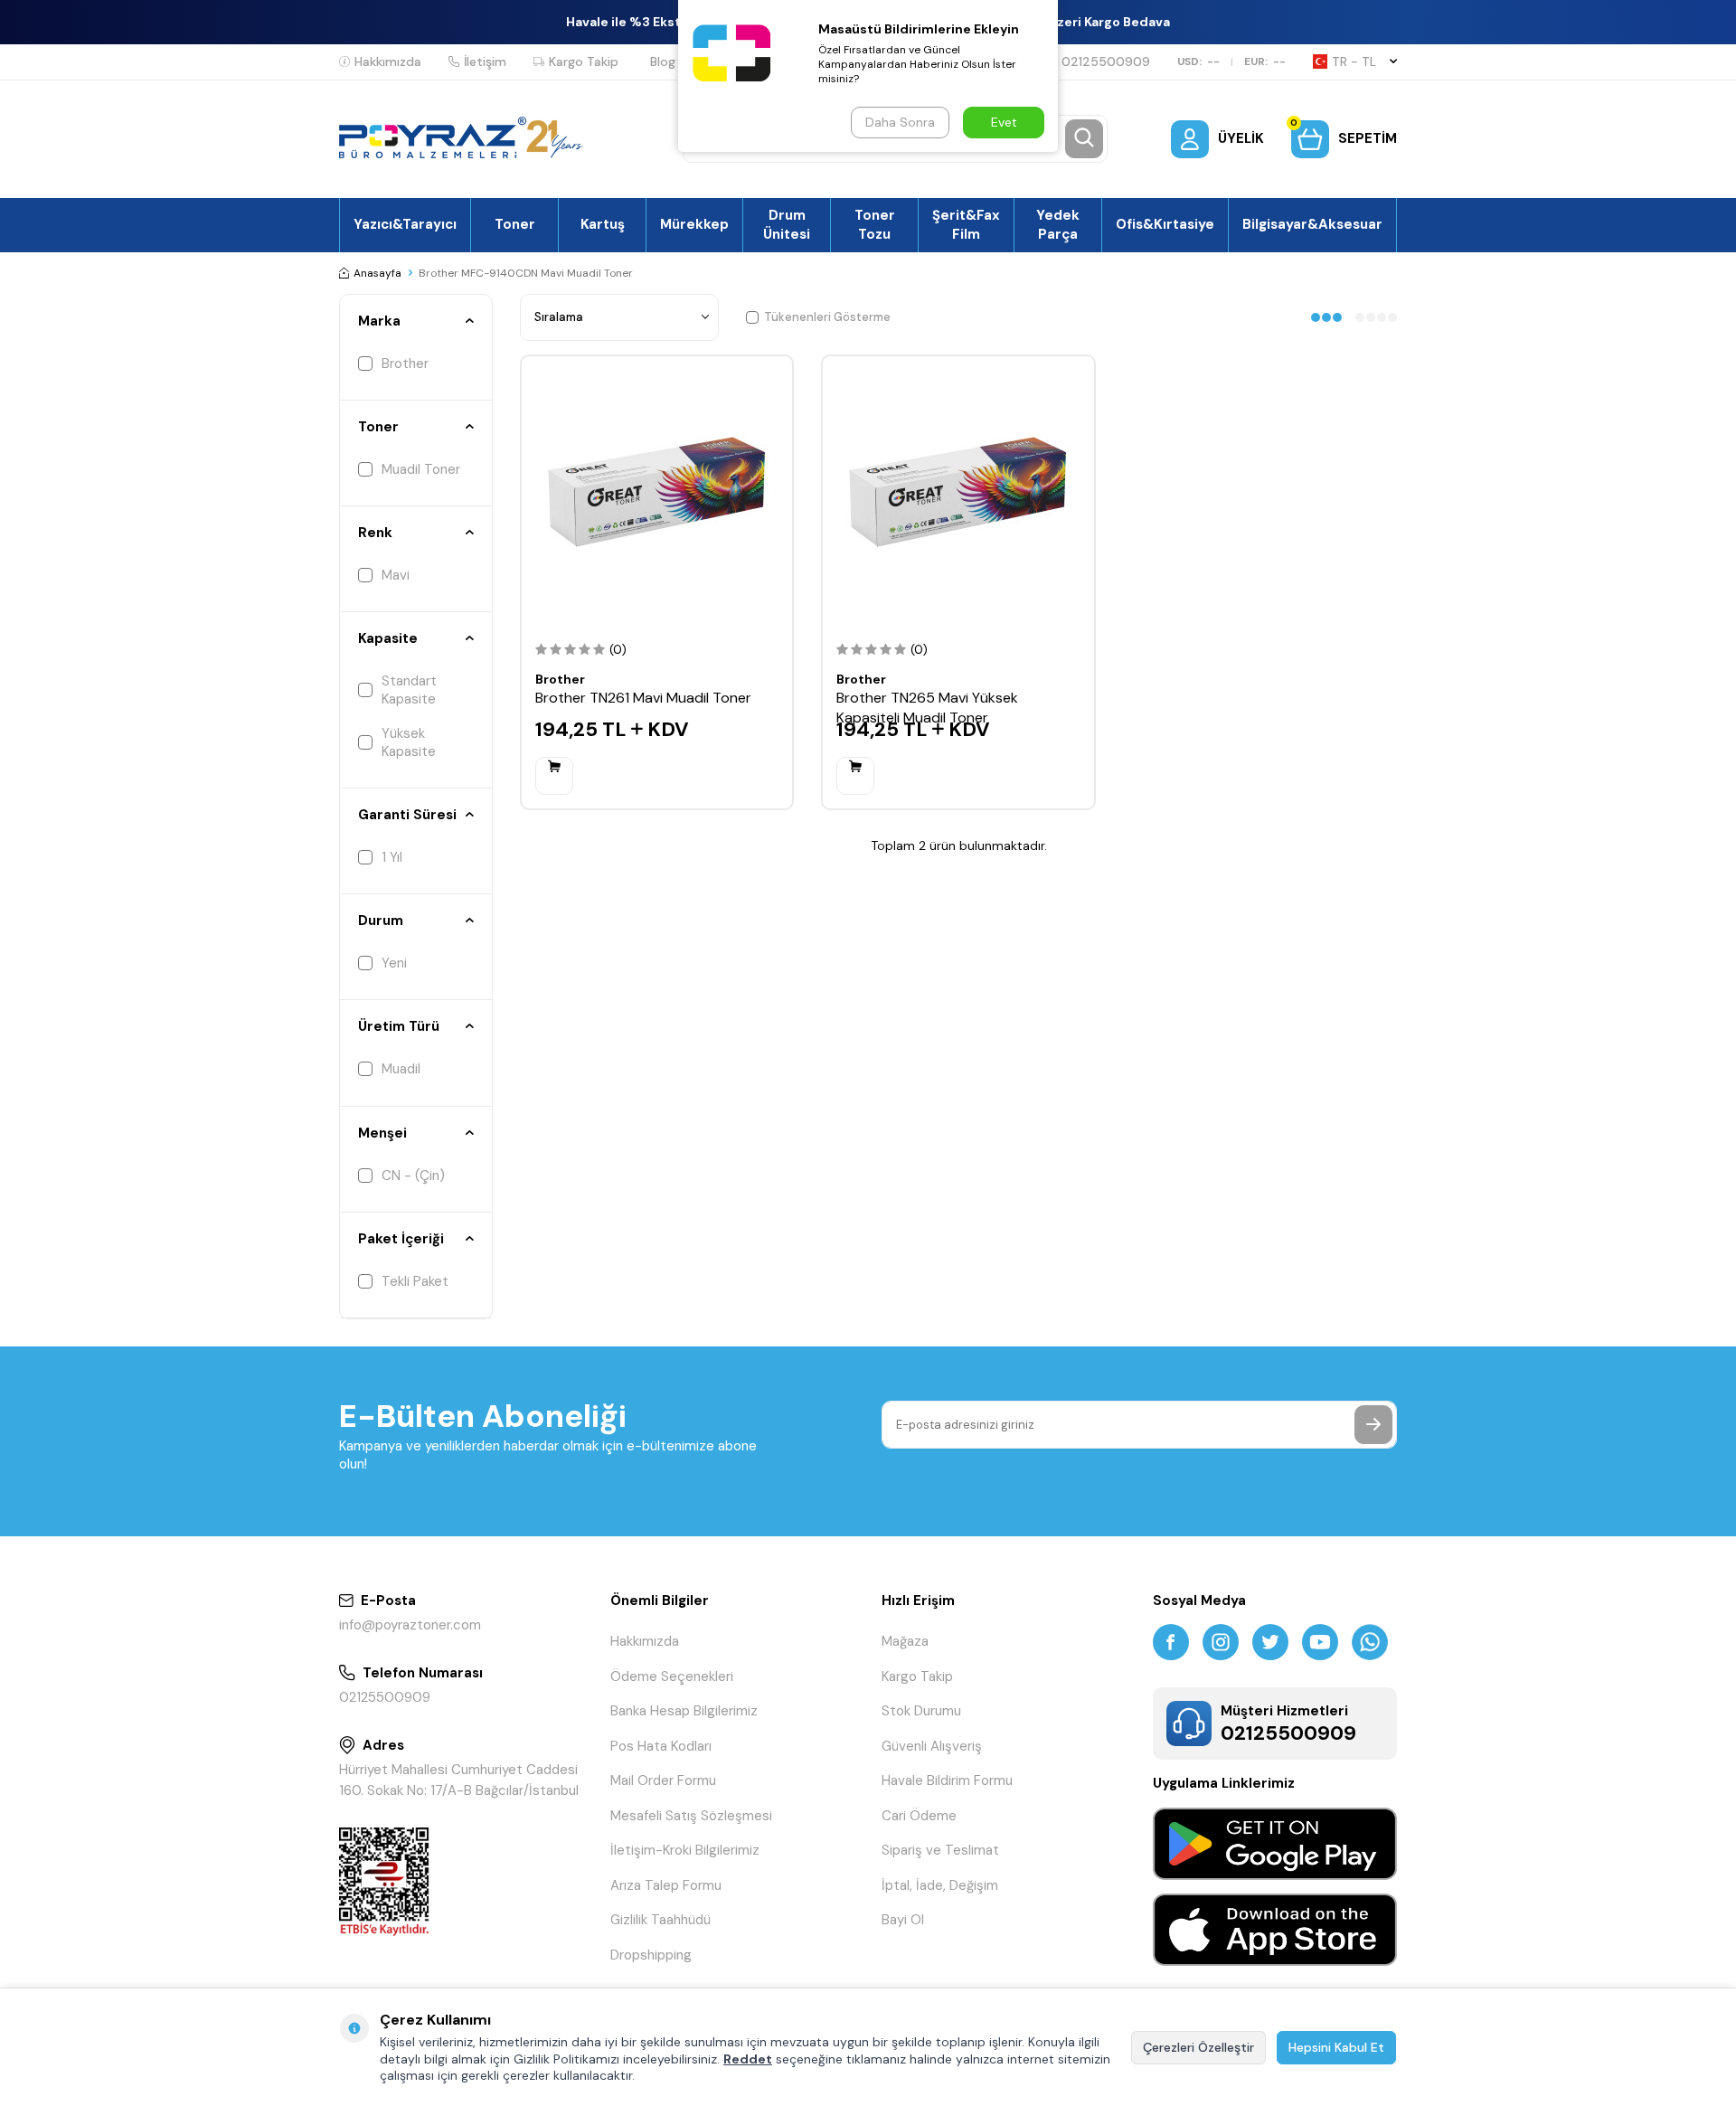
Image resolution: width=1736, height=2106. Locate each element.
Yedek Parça (1058, 224)
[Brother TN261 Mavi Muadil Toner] (657, 491)
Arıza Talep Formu (666, 1885)
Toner (515, 224)
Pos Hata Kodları (661, 1746)
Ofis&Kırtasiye (1165, 224)
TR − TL (1354, 61)
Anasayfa (377, 273)
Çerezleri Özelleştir (1198, 2047)
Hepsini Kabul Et (1336, 2047)
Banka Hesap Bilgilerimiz (684, 1711)
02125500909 (1106, 61)
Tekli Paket (415, 1281)
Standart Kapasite (409, 690)
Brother (405, 364)
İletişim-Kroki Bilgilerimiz (685, 1850)
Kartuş (603, 224)
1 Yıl (392, 857)
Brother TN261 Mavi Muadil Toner (643, 698)
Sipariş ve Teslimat (940, 1850)
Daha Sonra (900, 122)
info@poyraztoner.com (410, 1625)
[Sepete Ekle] (554, 776)
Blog (663, 61)
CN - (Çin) (413, 1176)
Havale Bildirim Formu (947, 1780)
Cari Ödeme (919, 1816)
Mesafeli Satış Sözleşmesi (691, 1816)
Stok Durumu (921, 1711)
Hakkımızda (388, 61)
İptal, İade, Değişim (940, 1885)
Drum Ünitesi (787, 224)
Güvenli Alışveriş (932, 1746)
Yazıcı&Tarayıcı (405, 224)
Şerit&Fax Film (966, 224)
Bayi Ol (903, 1920)
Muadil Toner (421, 469)
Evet (1004, 122)
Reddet (748, 2059)
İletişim (485, 61)
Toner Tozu (875, 224)
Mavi (396, 575)
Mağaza (905, 1641)
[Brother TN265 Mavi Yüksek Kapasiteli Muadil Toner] (958, 491)
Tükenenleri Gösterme (827, 317)
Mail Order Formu (663, 1780)
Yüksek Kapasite (409, 742)
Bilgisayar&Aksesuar (1312, 224)
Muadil (401, 1069)
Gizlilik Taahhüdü (660, 1920)
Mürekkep (694, 224)
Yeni (394, 963)
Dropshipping (651, 1955)
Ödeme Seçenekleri (672, 1676)
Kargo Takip (584, 61)
